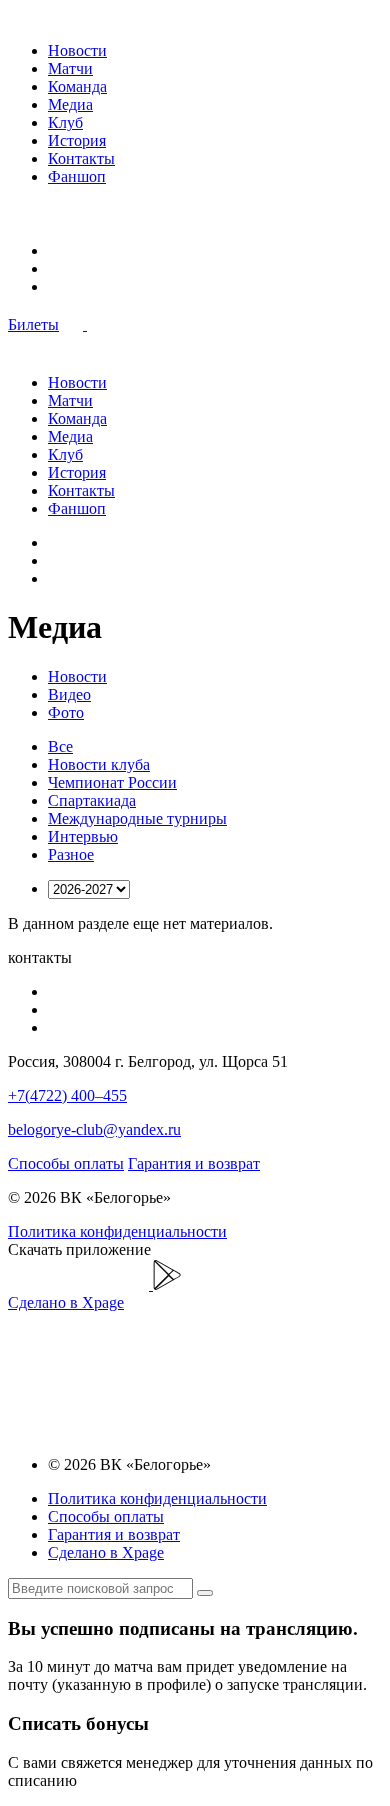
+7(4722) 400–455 (67, 1095)
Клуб (65, 122)
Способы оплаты (66, 1163)
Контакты (81, 158)
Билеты (33, 324)
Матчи (70, 68)
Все (60, 746)
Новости (77, 50)
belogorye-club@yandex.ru (94, 1129)
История (77, 140)
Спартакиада (92, 800)
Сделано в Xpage (66, 1302)
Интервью (83, 836)
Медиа (70, 104)
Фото (66, 712)
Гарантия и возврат (194, 1163)
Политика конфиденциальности (117, 1231)
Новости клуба (99, 764)
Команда (77, 86)
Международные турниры (137, 818)
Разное (71, 854)
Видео (69, 694)
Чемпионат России (112, 782)
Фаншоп (77, 176)
